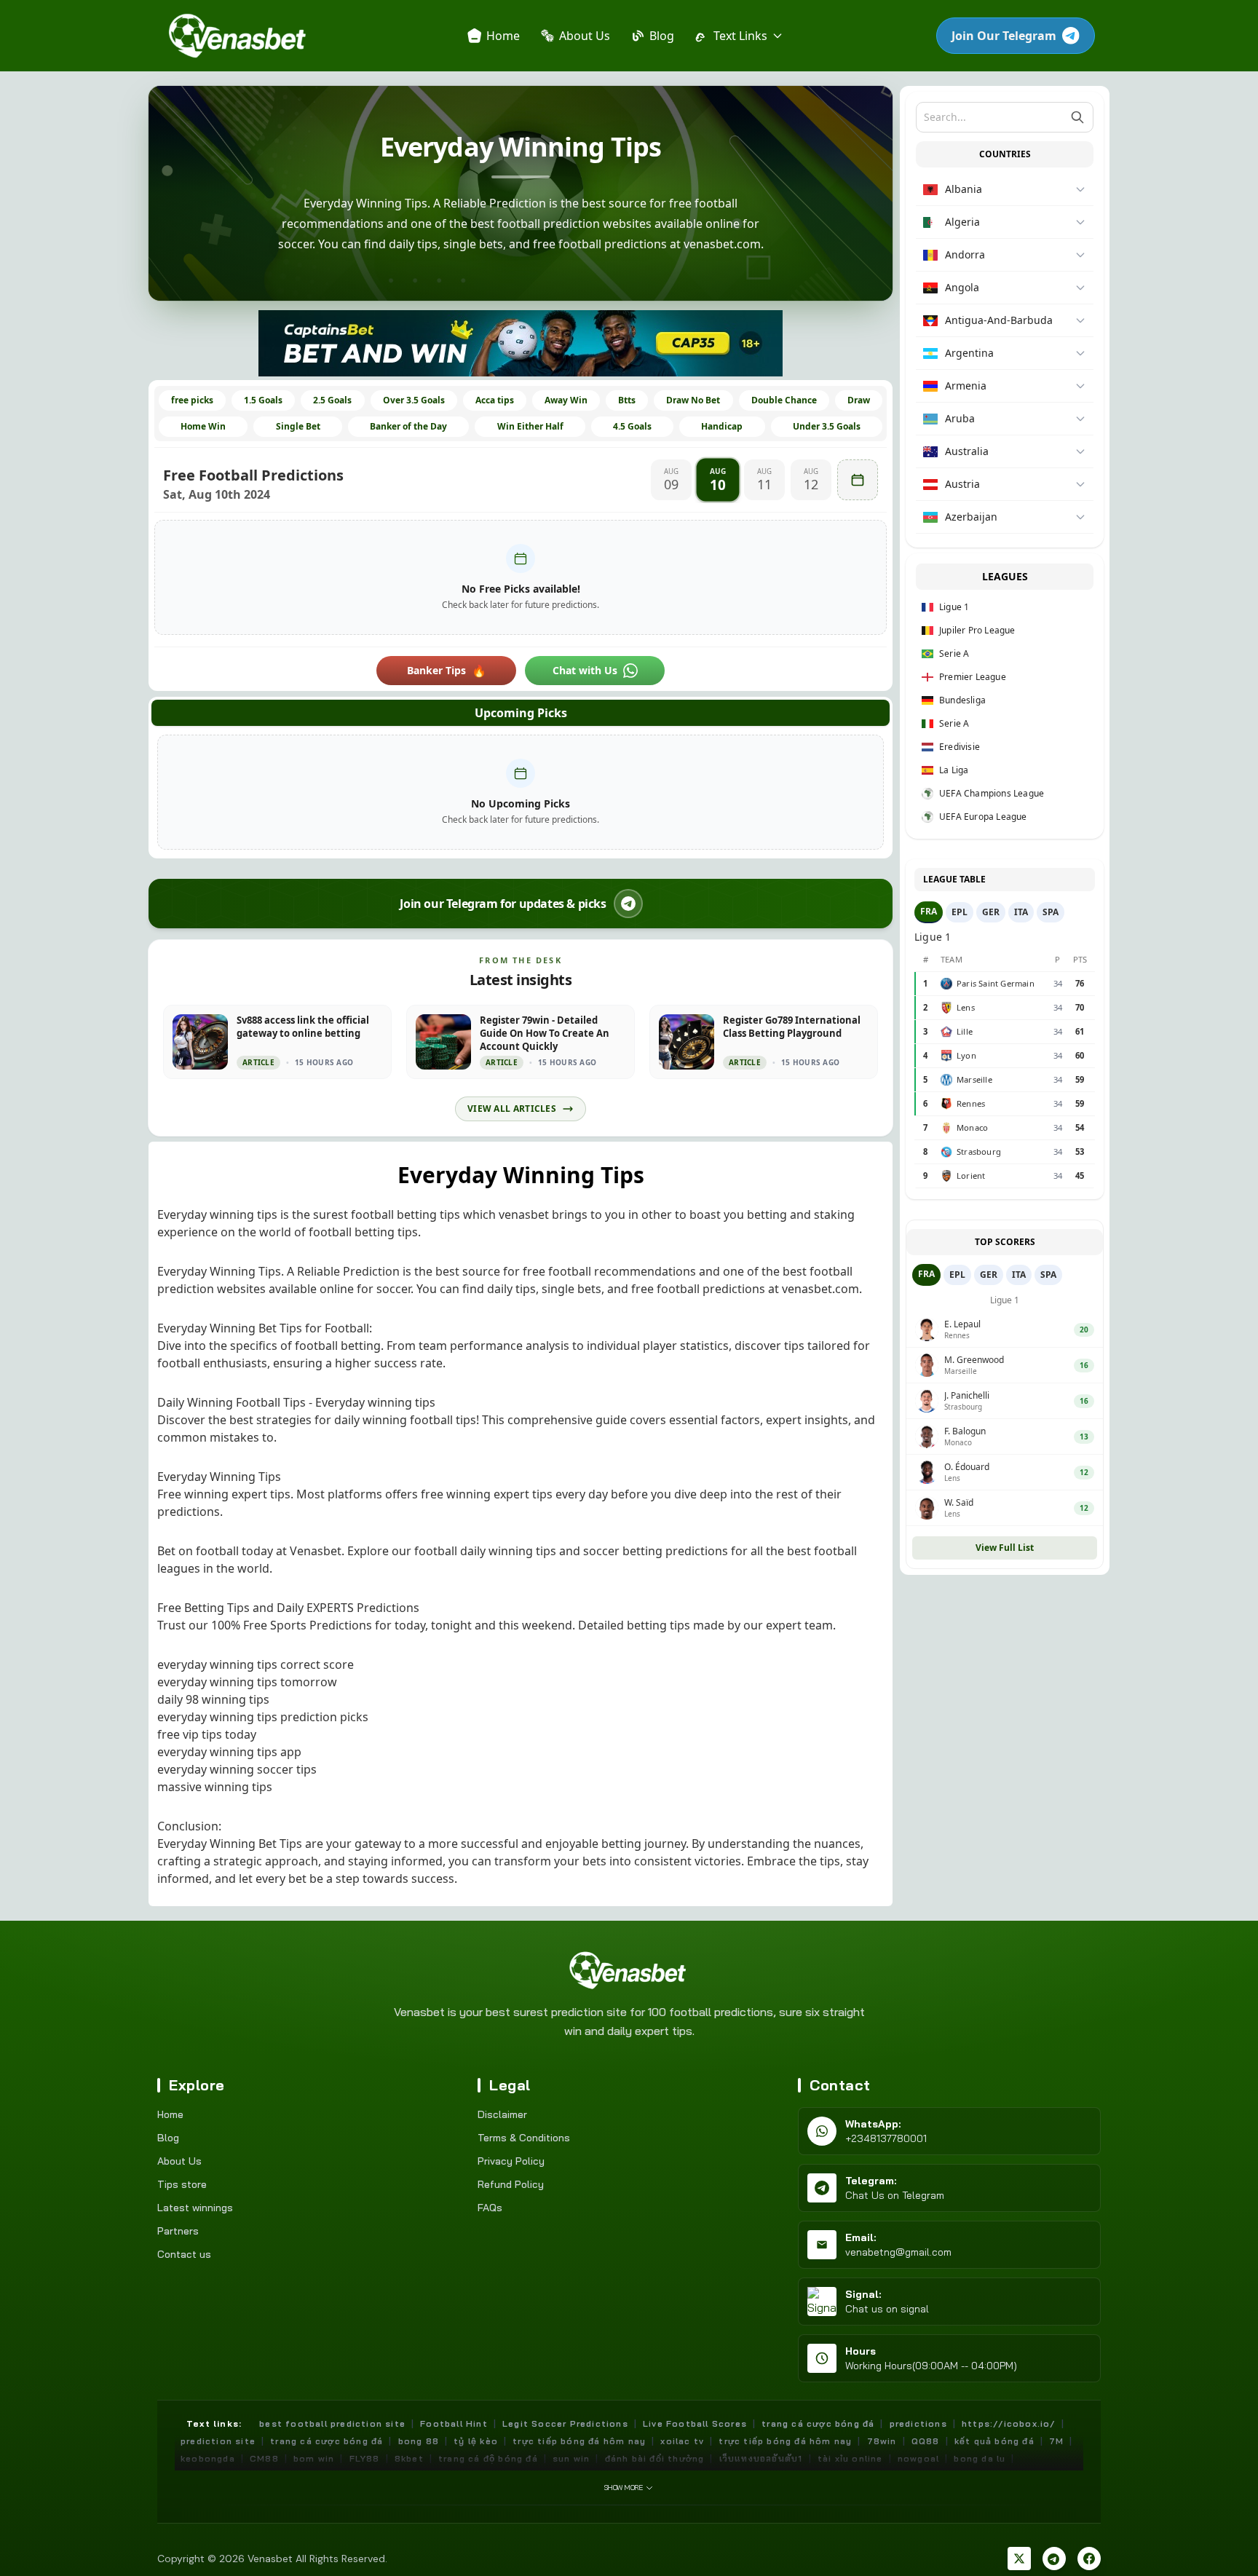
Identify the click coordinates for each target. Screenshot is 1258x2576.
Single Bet (298, 426)
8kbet (409, 2458)
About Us (179, 2161)
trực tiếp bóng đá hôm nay (579, 2441)
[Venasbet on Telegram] (1054, 2559)
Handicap (722, 426)
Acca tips (495, 400)
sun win (571, 2458)
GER (991, 912)
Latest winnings (195, 2208)
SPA (1051, 912)
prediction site (218, 2441)
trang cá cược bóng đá (818, 2423)
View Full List (1005, 1548)
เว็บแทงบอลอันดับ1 (761, 2458)
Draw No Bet (693, 400)
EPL (960, 912)
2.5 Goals (332, 400)
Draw (859, 400)
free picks (192, 400)
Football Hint (454, 2423)
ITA (1021, 912)
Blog (168, 2138)
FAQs (490, 2208)
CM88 (264, 2458)
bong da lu (980, 2458)
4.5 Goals (632, 426)
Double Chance (784, 400)
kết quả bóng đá (994, 2441)
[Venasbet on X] (1019, 2559)
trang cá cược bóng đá (327, 2441)
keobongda (208, 2458)
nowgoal (918, 2458)
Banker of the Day (408, 426)
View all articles (512, 1109)
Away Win (566, 400)
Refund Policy (511, 2184)
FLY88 (365, 2458)
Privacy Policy (511, 2161)
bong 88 (419, 2441)
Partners (178, 2231)
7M (1056, 2441)
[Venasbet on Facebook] (1089, 2559)
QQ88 (926, 2441)
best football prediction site (332, 2423)
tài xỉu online (850, 2458)
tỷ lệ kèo (476, 2441)
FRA (929, 911)
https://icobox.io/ (1009, 2423)
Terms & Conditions (524, 2138)
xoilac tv (682, 2441)
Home (170, 2114)
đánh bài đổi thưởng (655, 2458)
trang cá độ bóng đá (488, 2458)
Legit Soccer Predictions (565, 2423)
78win (882, 2441)
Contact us (184, 2254)
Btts (627, 400)
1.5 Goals (263, 400)
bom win (314, 2458)
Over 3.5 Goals (414, 400)
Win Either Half (530, 426)
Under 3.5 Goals (827, 426)
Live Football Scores (695, 2423)
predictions (918, 2423)
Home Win (203, 426)
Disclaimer (502, 2114)
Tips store (182, 2184)
